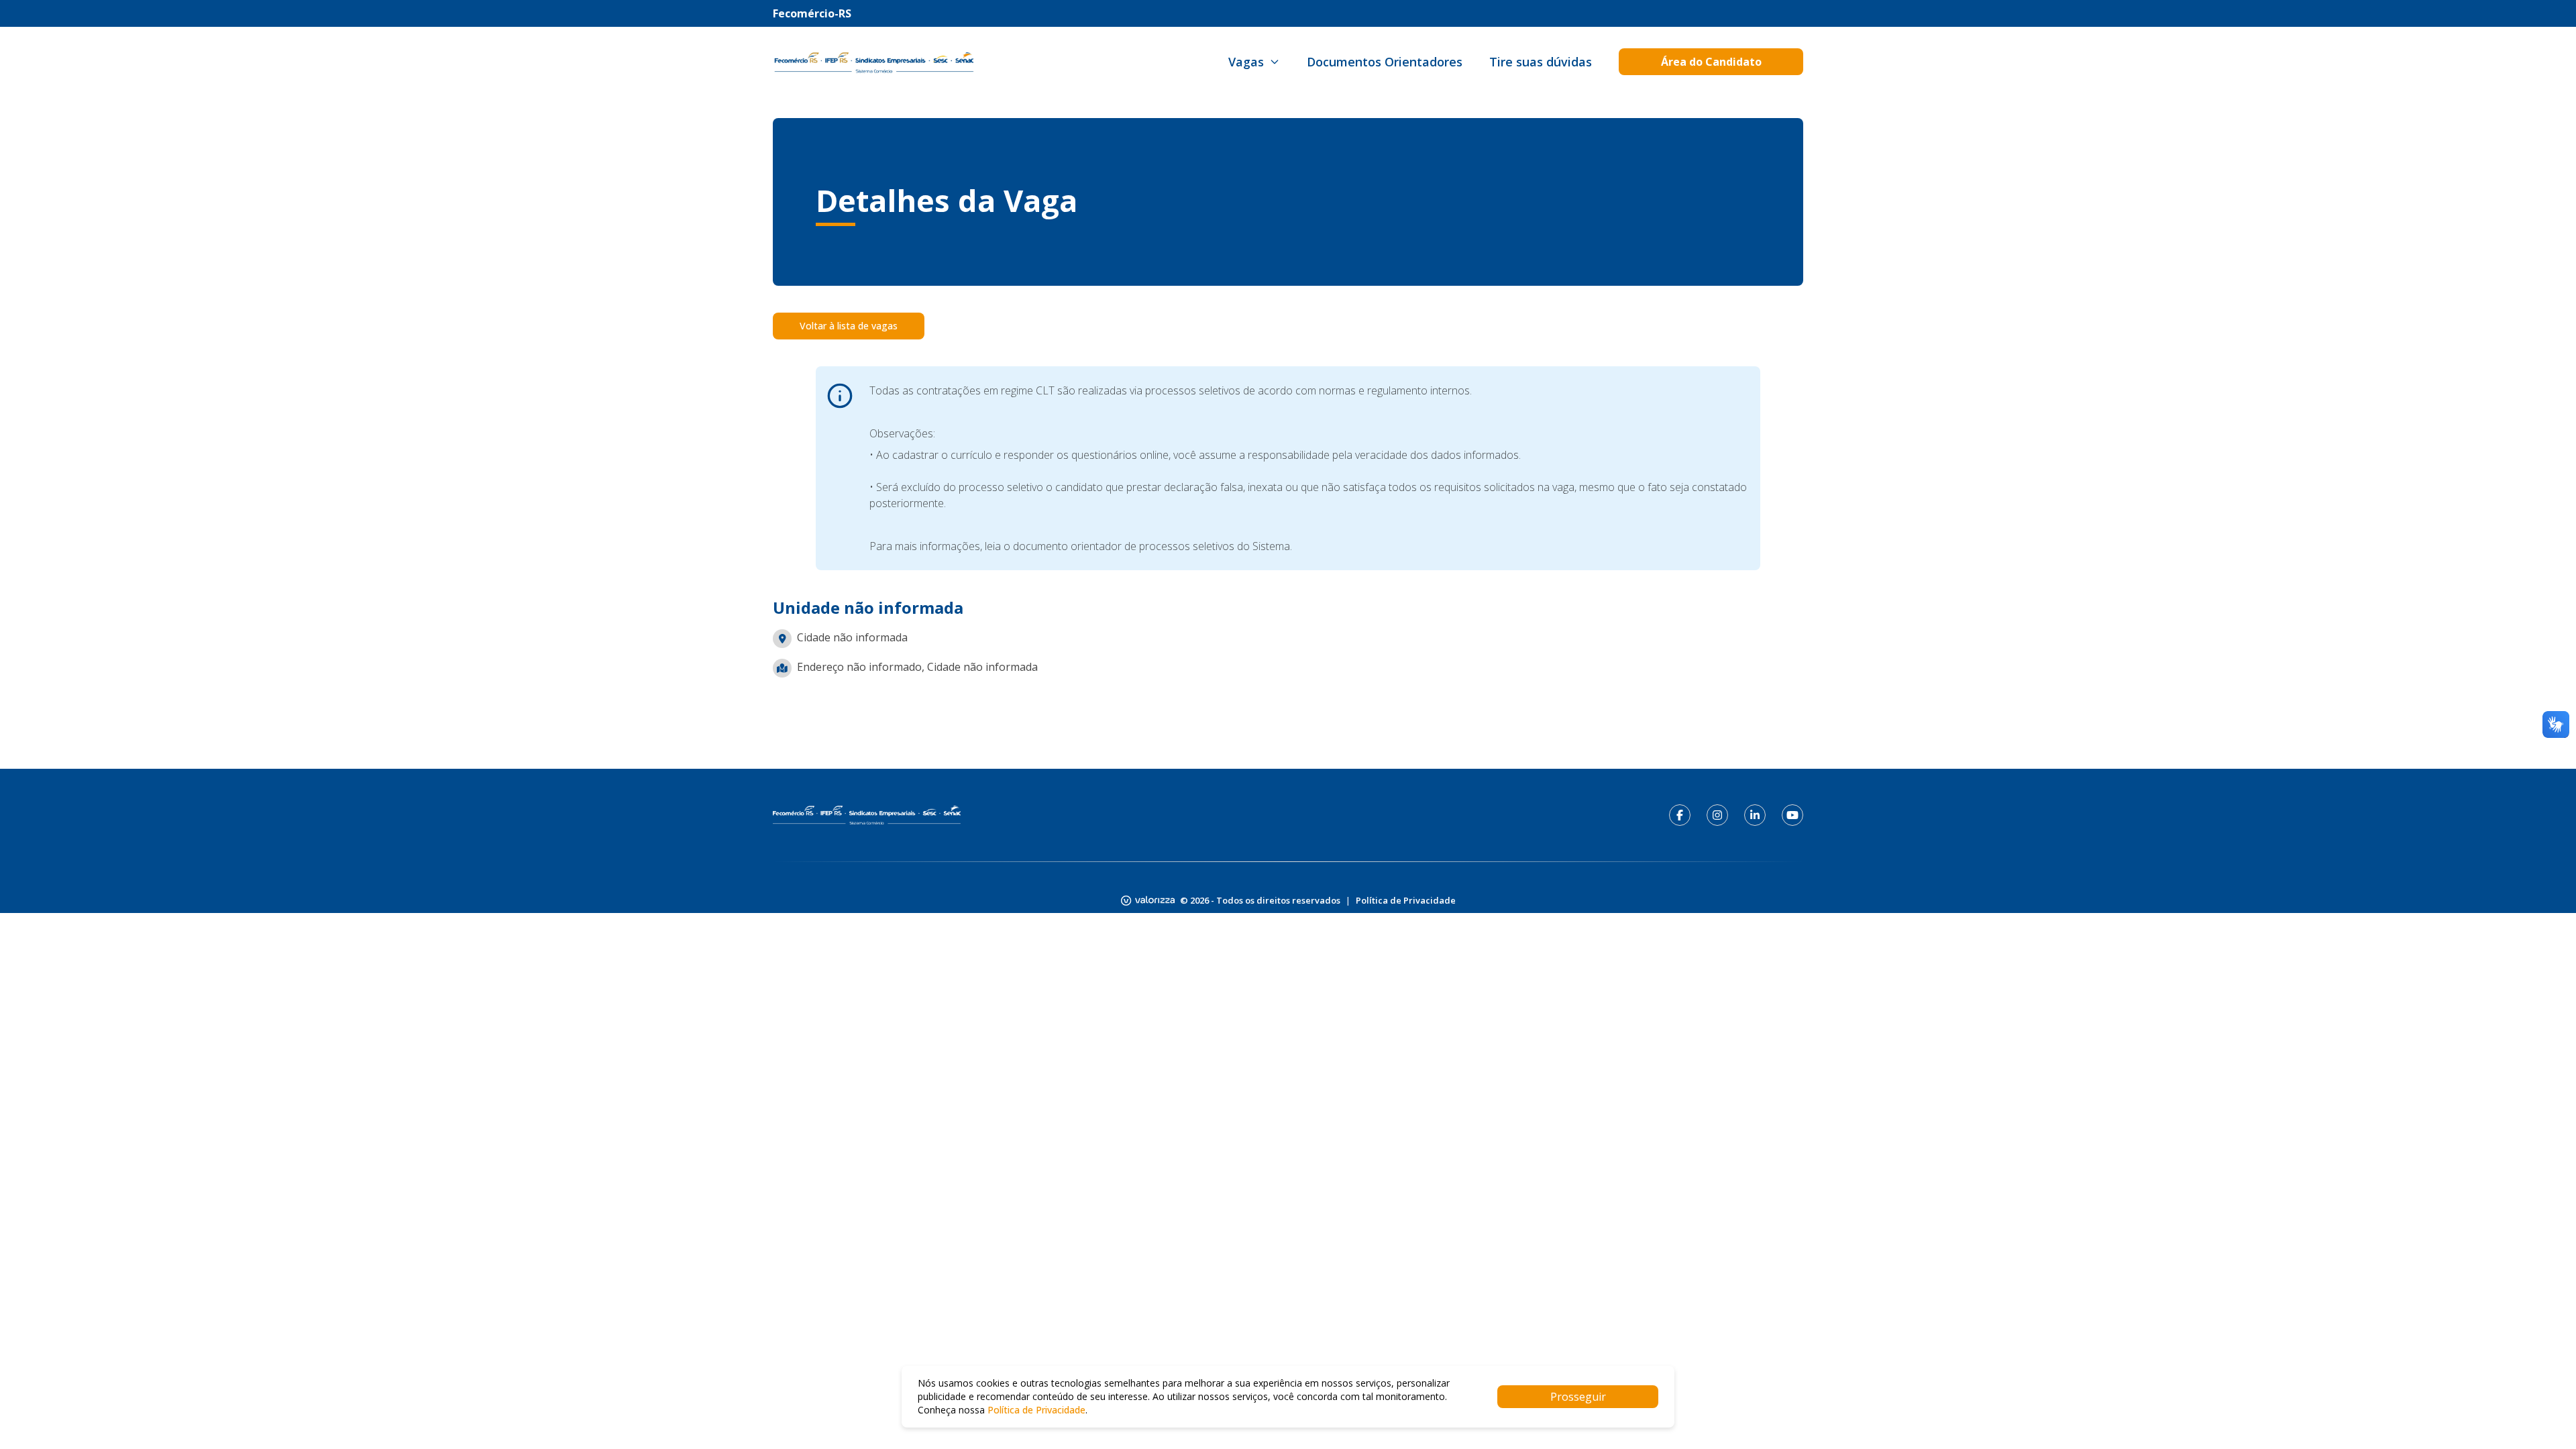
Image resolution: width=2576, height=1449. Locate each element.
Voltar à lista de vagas (849, 326)
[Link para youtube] (1792, 815)
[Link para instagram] (1717, 815)
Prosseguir (1578, 1397)
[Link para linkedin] (1755, 815)
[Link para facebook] (1680, 815)
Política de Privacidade (1406, 900)
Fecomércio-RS (812, 13)
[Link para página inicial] (867, 815)
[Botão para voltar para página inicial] (873, 62)
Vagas (1246, 62)
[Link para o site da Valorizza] (1148, 901)
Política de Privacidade (1036, 1410)
